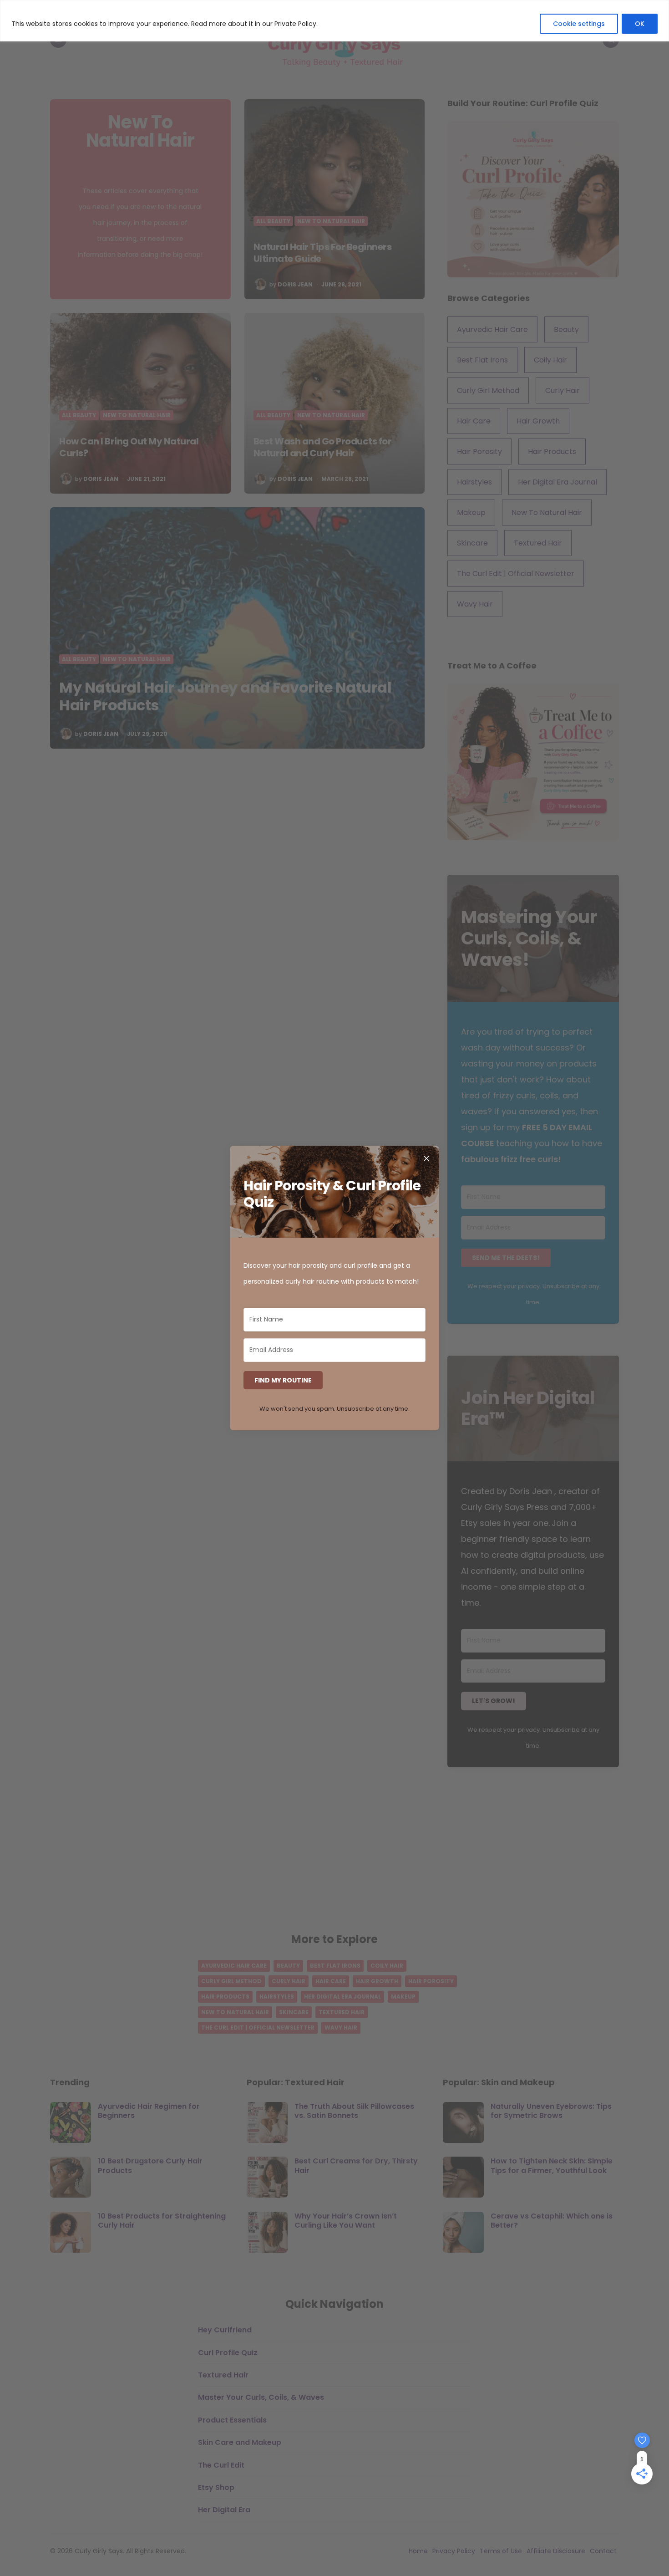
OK (640, 24)
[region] (334, 21)
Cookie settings (579, 24)
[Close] (426, 1158)
